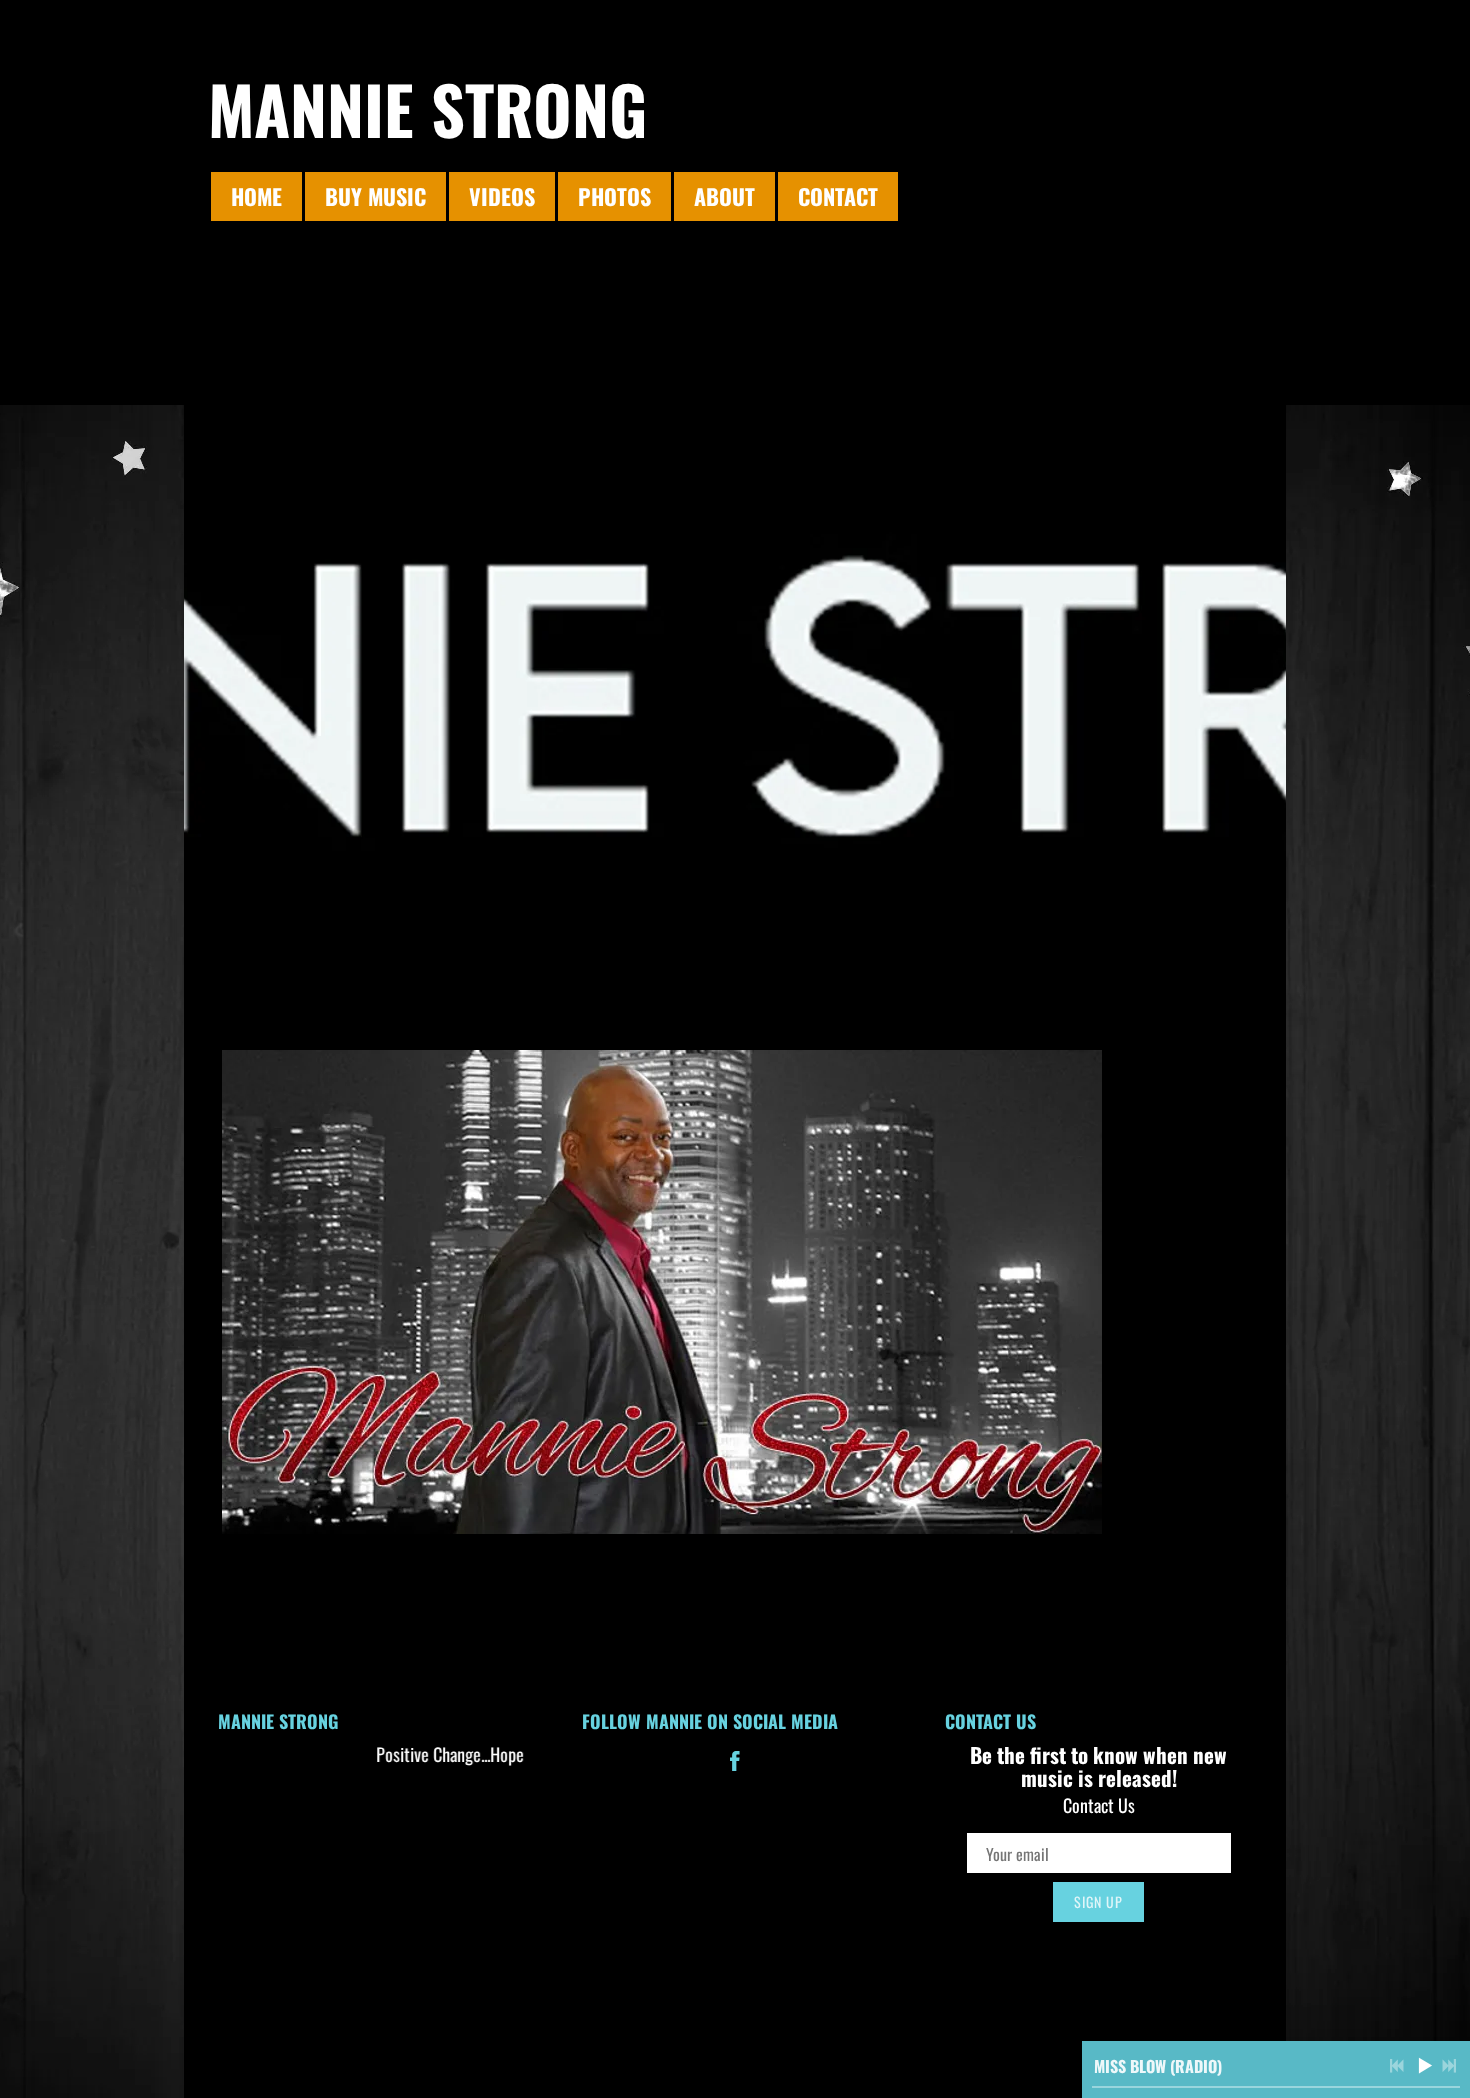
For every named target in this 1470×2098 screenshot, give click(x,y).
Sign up (1098, 1901)
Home (256, 196)
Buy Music (375, 196)
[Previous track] (1397, 2066)
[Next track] (1449, 2066)
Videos (502, 196)
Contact (838, 196)
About (724, 196)
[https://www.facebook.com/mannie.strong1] (735, 1763)
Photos (614, 196)
